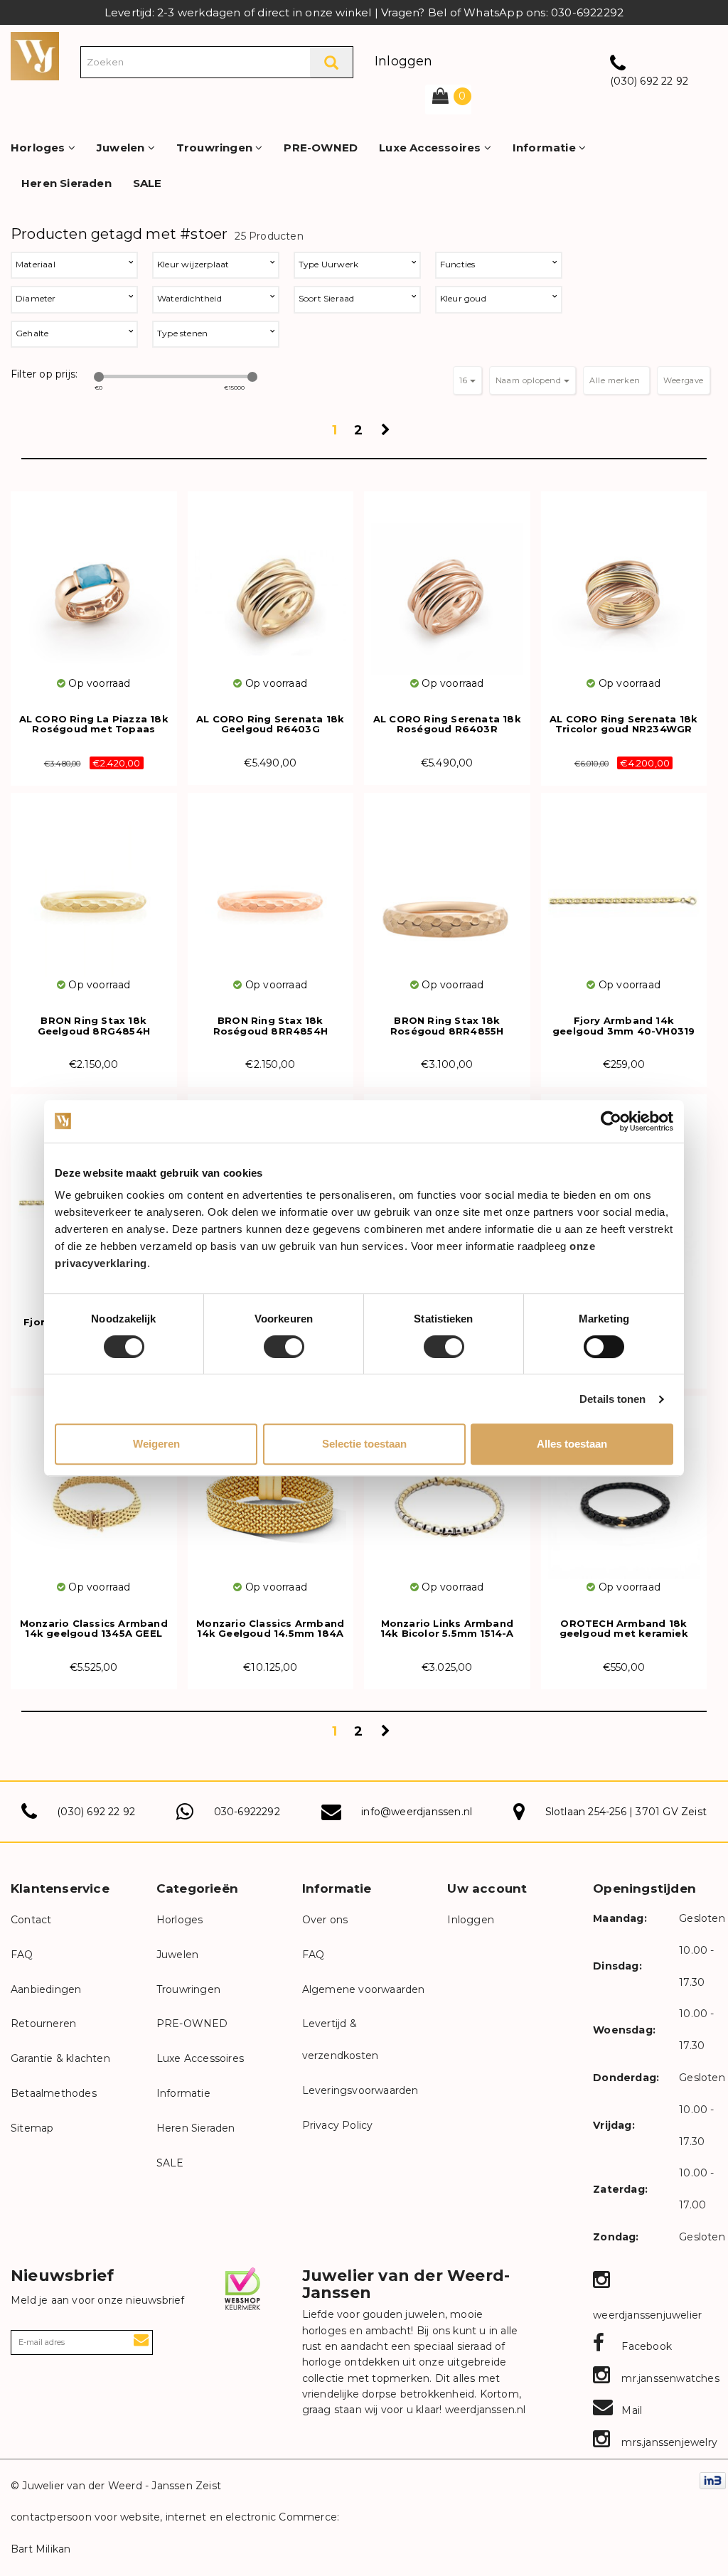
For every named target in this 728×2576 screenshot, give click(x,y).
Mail (630, 2410)
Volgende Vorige (387, 434)
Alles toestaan (572, 1444)
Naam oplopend (530, 380)
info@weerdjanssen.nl (417, 1812)
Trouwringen (216, 148)
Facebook (645, 2346)
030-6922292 (247, 1812)
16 (465, 380)
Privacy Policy (338, 2125)
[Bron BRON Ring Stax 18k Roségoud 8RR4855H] (447, 892)
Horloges (39, 148)
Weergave (684, 380)
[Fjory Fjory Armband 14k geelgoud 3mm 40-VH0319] (624, 892)
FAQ (22, 1955)
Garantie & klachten (60, 2058)
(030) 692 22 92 (649, 81)
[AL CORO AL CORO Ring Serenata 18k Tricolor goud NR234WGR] (624, 590)
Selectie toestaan (364, 1444)
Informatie (546, 148)
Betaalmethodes (54, 2093)
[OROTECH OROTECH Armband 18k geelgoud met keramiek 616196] (624, 1495)
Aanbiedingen (46, 1989)
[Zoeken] (331, 62)
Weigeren (156, 1444)
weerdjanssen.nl (483, 2410)
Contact (31, 1920)
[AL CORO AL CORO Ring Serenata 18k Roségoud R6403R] (447, 590)
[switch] (284, 1347)
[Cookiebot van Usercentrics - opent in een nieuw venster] (611, 1121)
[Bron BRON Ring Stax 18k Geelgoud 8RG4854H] (94, 892)
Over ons (325, 1920)
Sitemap (32, 2128)
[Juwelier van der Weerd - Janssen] (35, 55)
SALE (148, 183)
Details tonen (612, 1399)
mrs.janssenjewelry (668, 2442)
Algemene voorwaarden (364, 1989)
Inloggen (404, 61)
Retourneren (43, 2024)
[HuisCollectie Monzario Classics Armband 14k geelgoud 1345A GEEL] (94, 1495)
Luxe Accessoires (431, 148)
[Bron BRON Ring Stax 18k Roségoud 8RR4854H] (271, 892)
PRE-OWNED (321, 148)
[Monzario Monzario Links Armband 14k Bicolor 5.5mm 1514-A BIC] (447, 1495)
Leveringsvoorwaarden (360, 2090)
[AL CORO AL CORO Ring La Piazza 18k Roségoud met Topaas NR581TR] (94, 590)
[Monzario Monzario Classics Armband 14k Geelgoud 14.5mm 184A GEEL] (271, 1495)
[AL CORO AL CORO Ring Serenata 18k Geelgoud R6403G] (271, 590)
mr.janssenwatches (669, 2378)
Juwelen (122, 148)
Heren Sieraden (66, 183)
